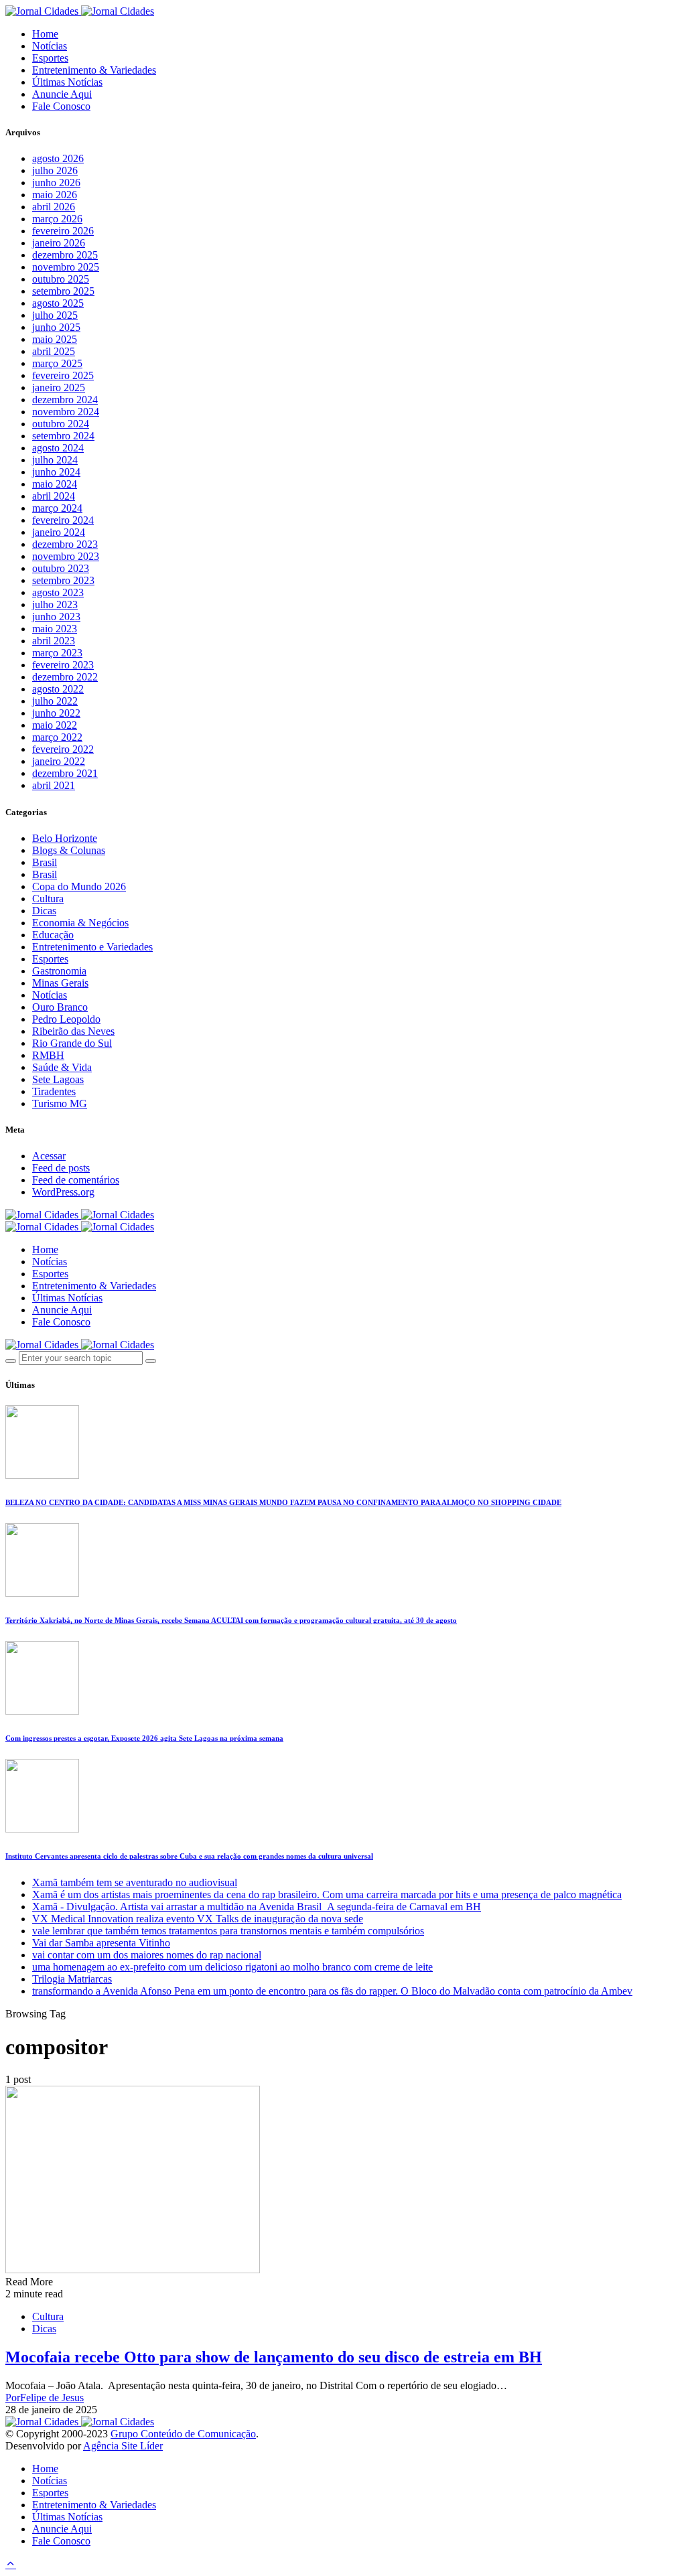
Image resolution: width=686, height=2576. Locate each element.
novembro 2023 (66, 556)
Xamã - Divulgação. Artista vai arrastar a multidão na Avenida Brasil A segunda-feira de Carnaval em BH (257, 1907)
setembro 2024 (63, 436)
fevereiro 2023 (63, 665)
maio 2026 (55, 195)
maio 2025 (55, 339)
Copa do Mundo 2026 (79, 886)
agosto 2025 (58, 303)
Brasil (45, 862)
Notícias (50, 46)
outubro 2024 (61, 424)
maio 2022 (55, 725)
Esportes (50, 58)
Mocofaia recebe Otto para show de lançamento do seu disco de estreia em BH (274, 2357)
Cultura (48, 899)
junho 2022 (56, 713)
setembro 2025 (63, 291)
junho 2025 (56, 327)
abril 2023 (54, 641)
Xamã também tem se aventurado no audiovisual (135, 1882)
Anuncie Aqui (62, 94)
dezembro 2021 (65, 773)
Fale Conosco (61, 106)
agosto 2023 (58, 592)
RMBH (48, 1055)
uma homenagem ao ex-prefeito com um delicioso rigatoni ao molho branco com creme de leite (232, 1967)
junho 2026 (56, 183)
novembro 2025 (66, 267)
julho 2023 (55, 604)
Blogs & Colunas (69, 850)
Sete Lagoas (58, 1079)
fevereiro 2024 (63, 520)
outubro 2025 (61, 279)
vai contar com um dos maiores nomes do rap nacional (147, 1955)
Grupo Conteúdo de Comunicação (183, 2434)
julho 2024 (55, 460)
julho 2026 (55, 170)
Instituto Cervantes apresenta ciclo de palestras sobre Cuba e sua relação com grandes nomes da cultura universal (189, 1856)
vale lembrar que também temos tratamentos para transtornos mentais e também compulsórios (228, 1931)
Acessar (49, 1156)
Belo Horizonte (65, 838)
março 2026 (57, 219)
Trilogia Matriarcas (72, 1979)
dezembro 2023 (65, 544)
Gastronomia (59, 971)
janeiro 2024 (59, 532)
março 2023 (57, 653)
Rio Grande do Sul (72, 1043)
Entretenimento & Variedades (94, 70)
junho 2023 (56, 617)
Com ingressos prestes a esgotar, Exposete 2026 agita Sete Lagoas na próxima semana (144, 1738)
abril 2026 (54, 207)
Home (45, 34)
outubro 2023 (61, 568)
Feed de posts (61, 1168)
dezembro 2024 (65, 400)
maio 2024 (55, 484)
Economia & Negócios (80, 923)
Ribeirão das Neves (73, 1031)
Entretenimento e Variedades (92, 947)
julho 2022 (55, 701)
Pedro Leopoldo (66, 1019)
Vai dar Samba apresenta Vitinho (101, 1943)
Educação (53, 935)
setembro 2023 (63, 580)
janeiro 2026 (59, 243)
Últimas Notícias (67, 82)
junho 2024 (56, 472)
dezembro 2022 (65, 677)
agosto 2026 (58, 158)
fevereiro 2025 (63, 375)
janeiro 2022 (59, 761)
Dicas (44, 911)
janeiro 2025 (59, 387)
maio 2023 (55, 629)
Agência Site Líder (123, 2446)
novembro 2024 (66, 412)
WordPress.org (63, 1192)
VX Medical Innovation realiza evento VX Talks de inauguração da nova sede (198, 1919)
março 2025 (57, 363)
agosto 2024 (58, 448)
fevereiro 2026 (63, 231)
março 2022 (57, 737)
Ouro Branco (60, 1007)
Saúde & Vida (62, 1067)
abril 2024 (54, 496)
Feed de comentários (76, 1180)
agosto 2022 (58, 689)
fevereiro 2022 (63, 749)
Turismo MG (60, 1103)
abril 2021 (54, 785)
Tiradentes (54, 1091)
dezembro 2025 (65, 255)
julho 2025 (55, 315)
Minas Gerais (60, 983)
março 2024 (57, 508)
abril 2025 (54, 351)
